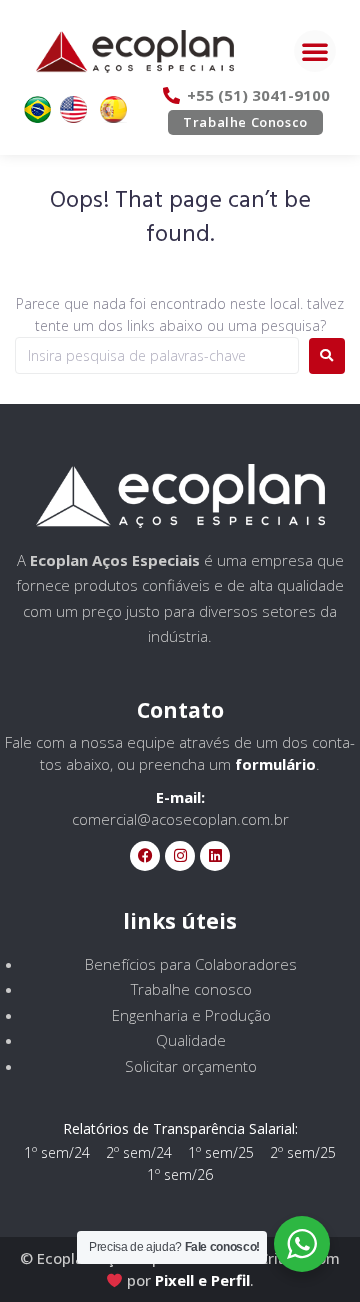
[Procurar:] (157, 355)
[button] (315, 51)
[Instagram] (180, 856)
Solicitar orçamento (191, 1066)
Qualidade (191, 1040)
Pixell (174, 1280)
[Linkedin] (215, 856)
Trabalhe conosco (191, 989)
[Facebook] (145, 856)
